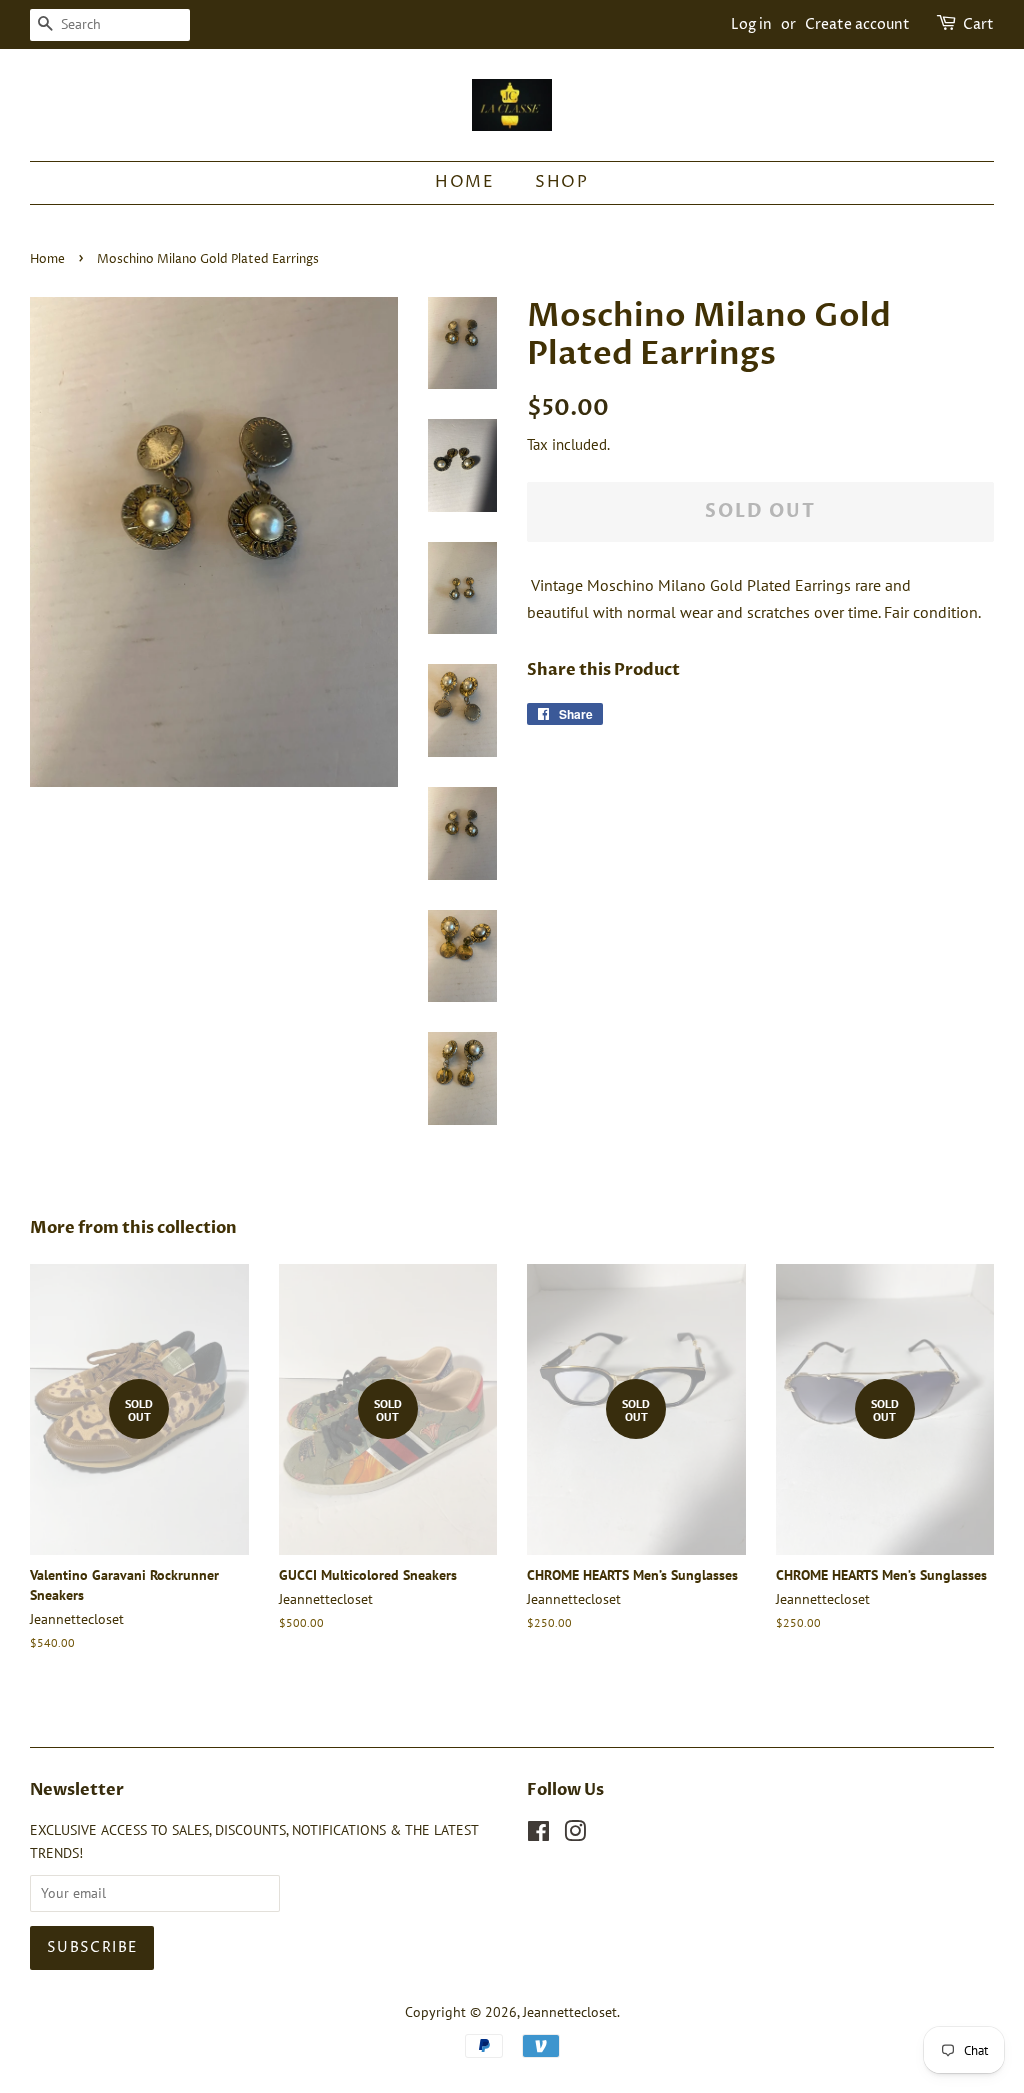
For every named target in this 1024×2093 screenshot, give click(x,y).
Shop (561, 182)
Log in (751, 24)
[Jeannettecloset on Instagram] (575, 1835)
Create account (857, 24)
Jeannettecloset (570, 2012)
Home (464, 182)
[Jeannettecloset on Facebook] (538, 1835)
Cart (978, 24)
